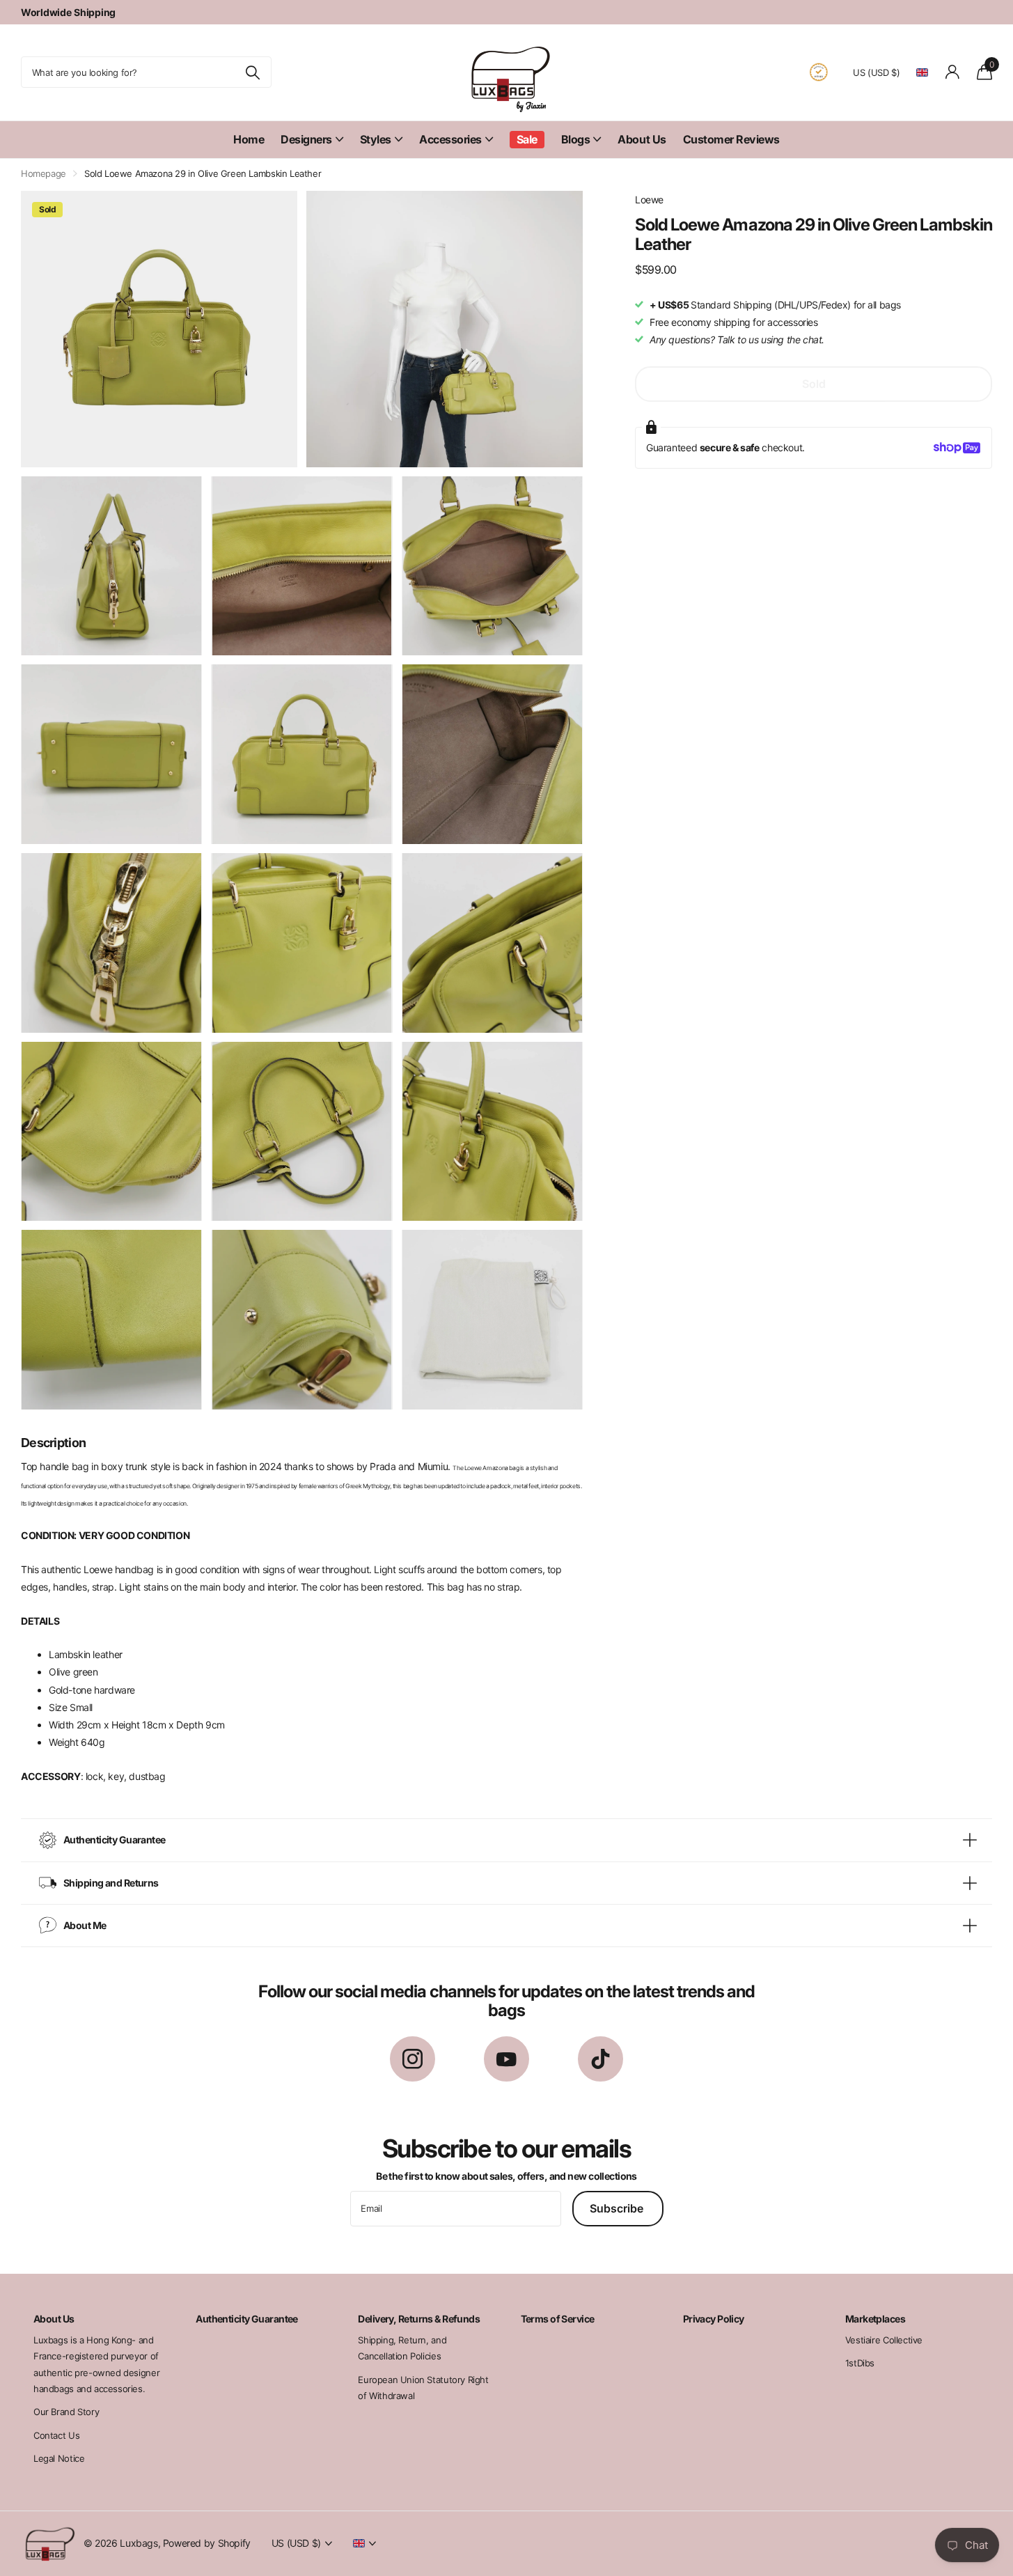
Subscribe (618, 2208)
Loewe (649, 200)
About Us (642, 139)
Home (249, 139)
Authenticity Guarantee (247, 2319)
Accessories (450, 139)
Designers (306, 139)
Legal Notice (59, 2458)
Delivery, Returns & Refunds (419, 2319)
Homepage (44, 173)
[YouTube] (506, 2059)
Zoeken (252, 72)
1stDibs (860, 2363)
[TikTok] (600, 2059)
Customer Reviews (731, 139)
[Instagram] (413, 2059)
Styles (376, 139)
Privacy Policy (714, 2319)
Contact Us (56, 2435)
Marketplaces (875, 2319)
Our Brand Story (66, 2412)
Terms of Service (558, 2319)
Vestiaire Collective (884, 2340)
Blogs (576, 139)
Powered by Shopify (207, 2543)
